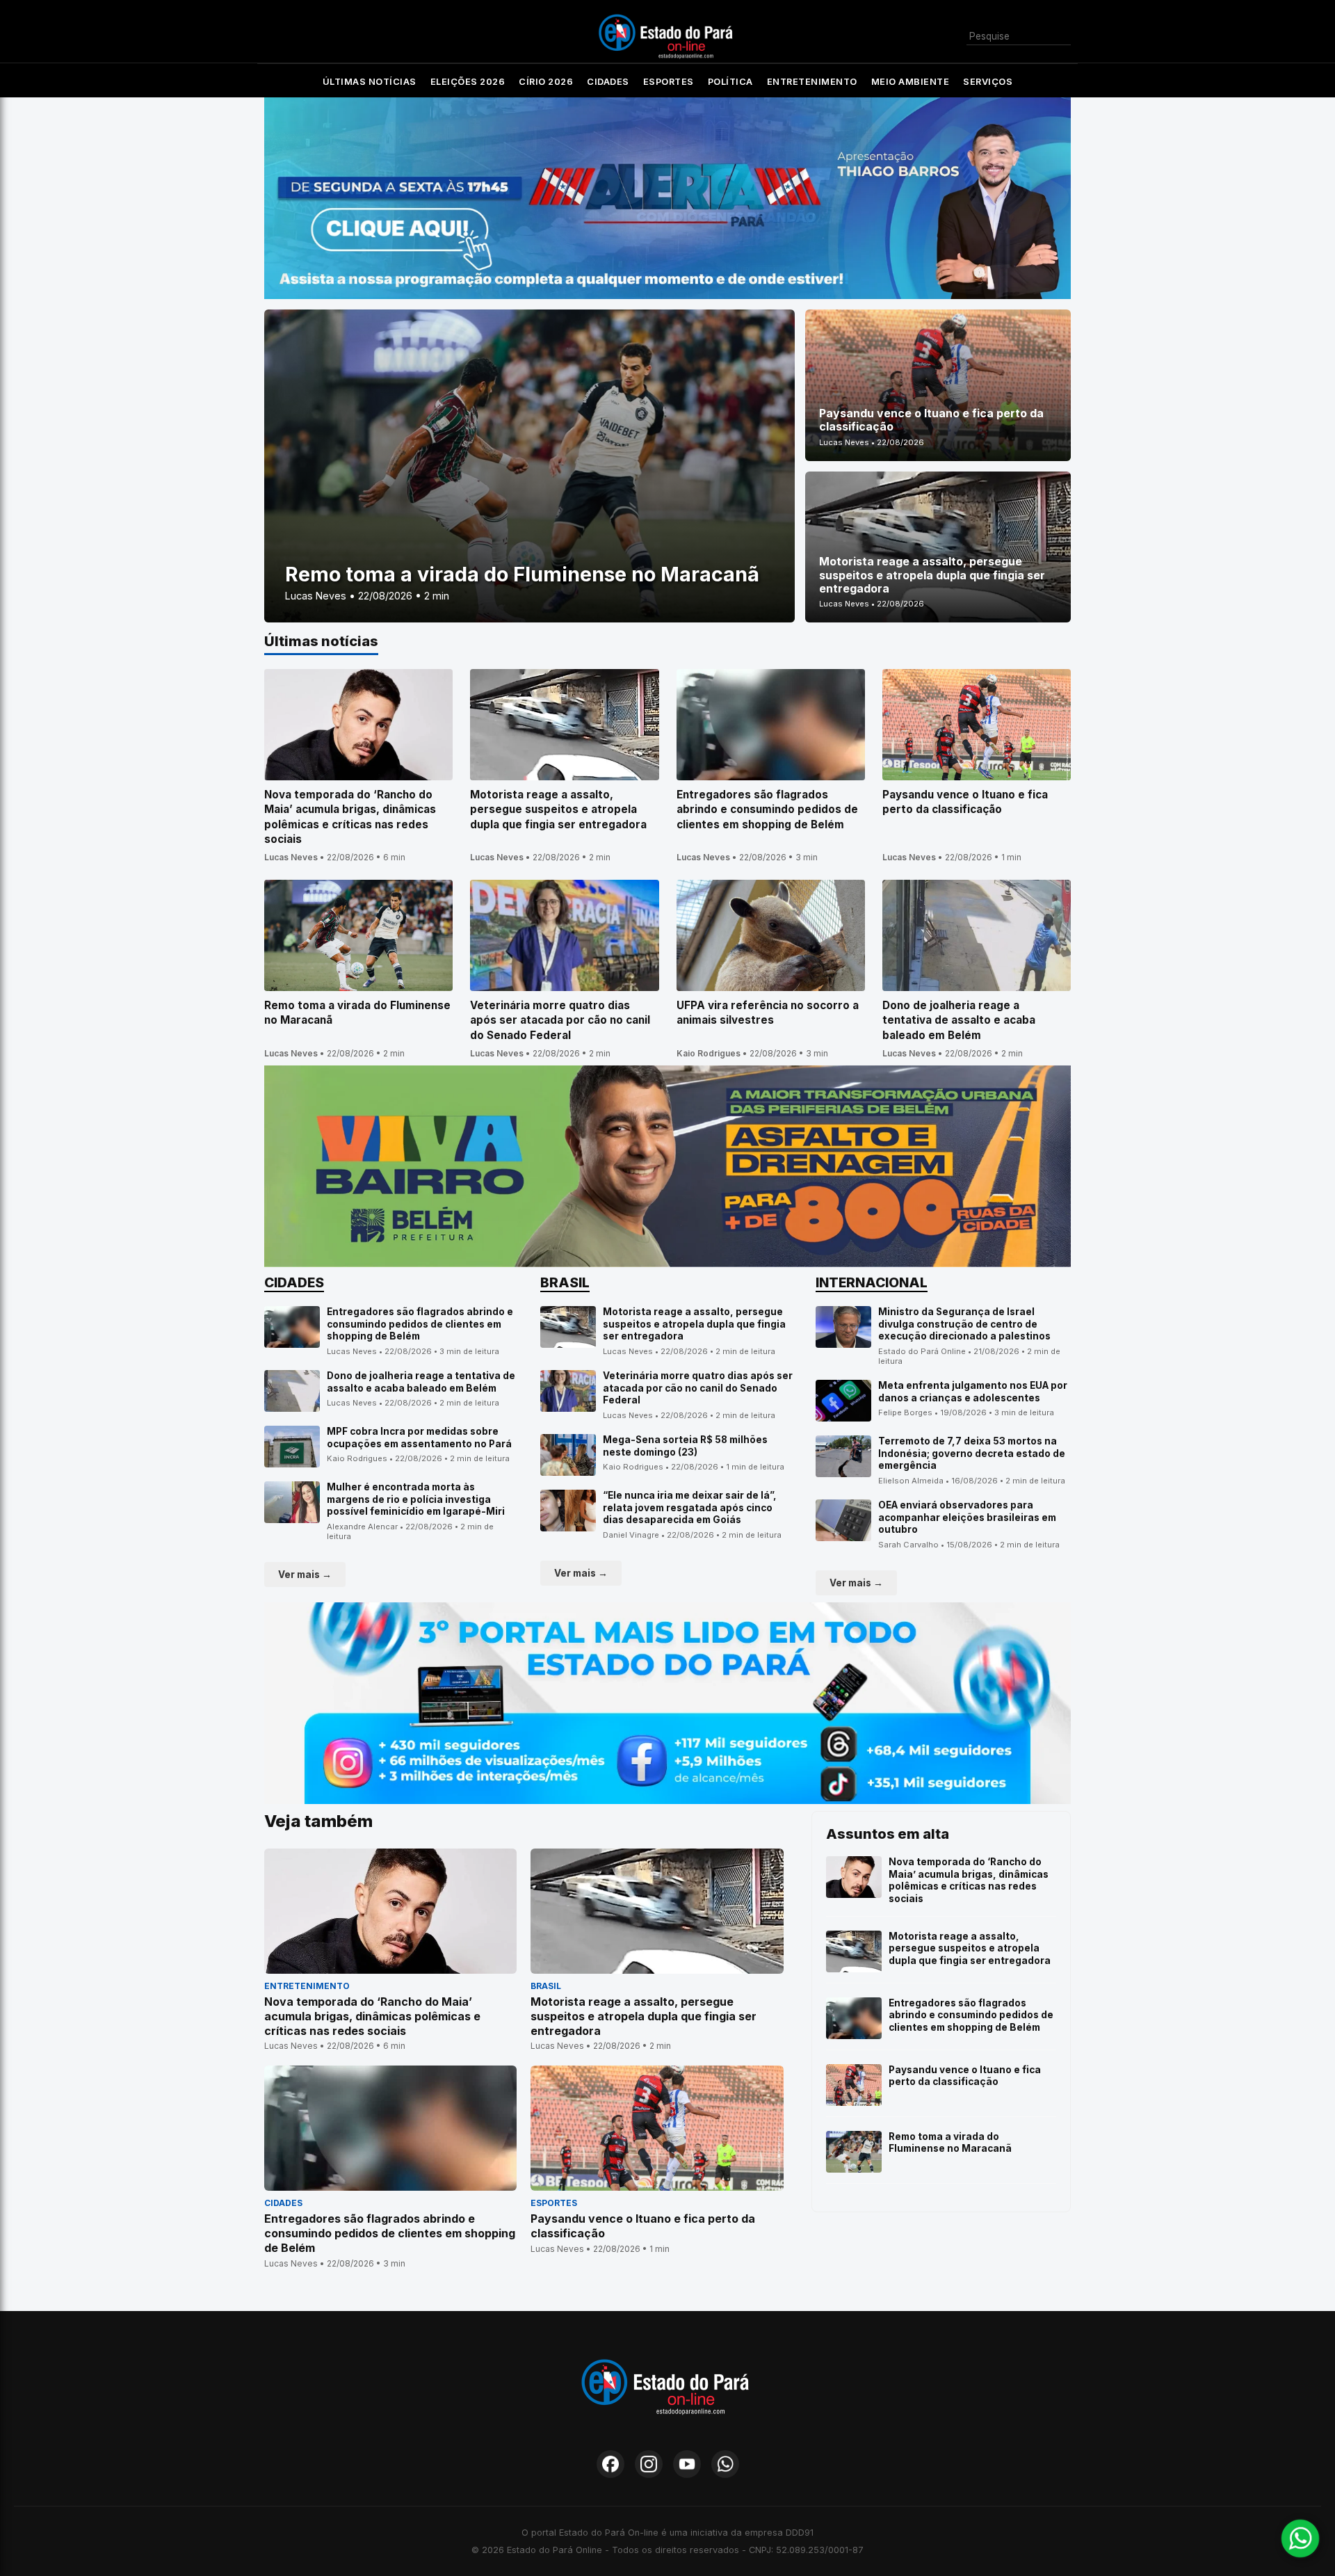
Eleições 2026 (468, 82)
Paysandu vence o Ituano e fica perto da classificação (965, 2076)
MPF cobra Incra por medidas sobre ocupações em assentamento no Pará (419, 1438)
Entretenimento (812, 82)
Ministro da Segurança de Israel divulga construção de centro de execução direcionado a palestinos (964, 1324)
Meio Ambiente (911, 82)
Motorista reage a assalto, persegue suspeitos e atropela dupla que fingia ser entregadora (694, 1324)
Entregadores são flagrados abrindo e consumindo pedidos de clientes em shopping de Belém (420, 1324)
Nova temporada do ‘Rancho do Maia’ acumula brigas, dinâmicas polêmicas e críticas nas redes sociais (969, 1880)
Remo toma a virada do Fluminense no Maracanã (950, 2143)
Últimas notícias (370, 82)
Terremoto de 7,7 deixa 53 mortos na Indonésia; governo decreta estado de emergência (972, 1453)
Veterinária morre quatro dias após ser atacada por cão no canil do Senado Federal (698, 1388)
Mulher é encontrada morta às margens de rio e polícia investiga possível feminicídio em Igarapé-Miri (416, 1499)
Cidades (608, 82)
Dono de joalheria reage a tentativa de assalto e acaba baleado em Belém (421, 1382)
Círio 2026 (546, 82)
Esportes (669, 82)
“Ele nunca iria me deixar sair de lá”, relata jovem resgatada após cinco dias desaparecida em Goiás (690, 1507)
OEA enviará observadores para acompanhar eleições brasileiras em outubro (967, 1517)
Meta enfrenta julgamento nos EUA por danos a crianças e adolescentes (973, 1392)
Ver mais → (305, 1575)
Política (730, 82)
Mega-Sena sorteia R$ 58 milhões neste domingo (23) (685, 1446)
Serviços (988, 82)
